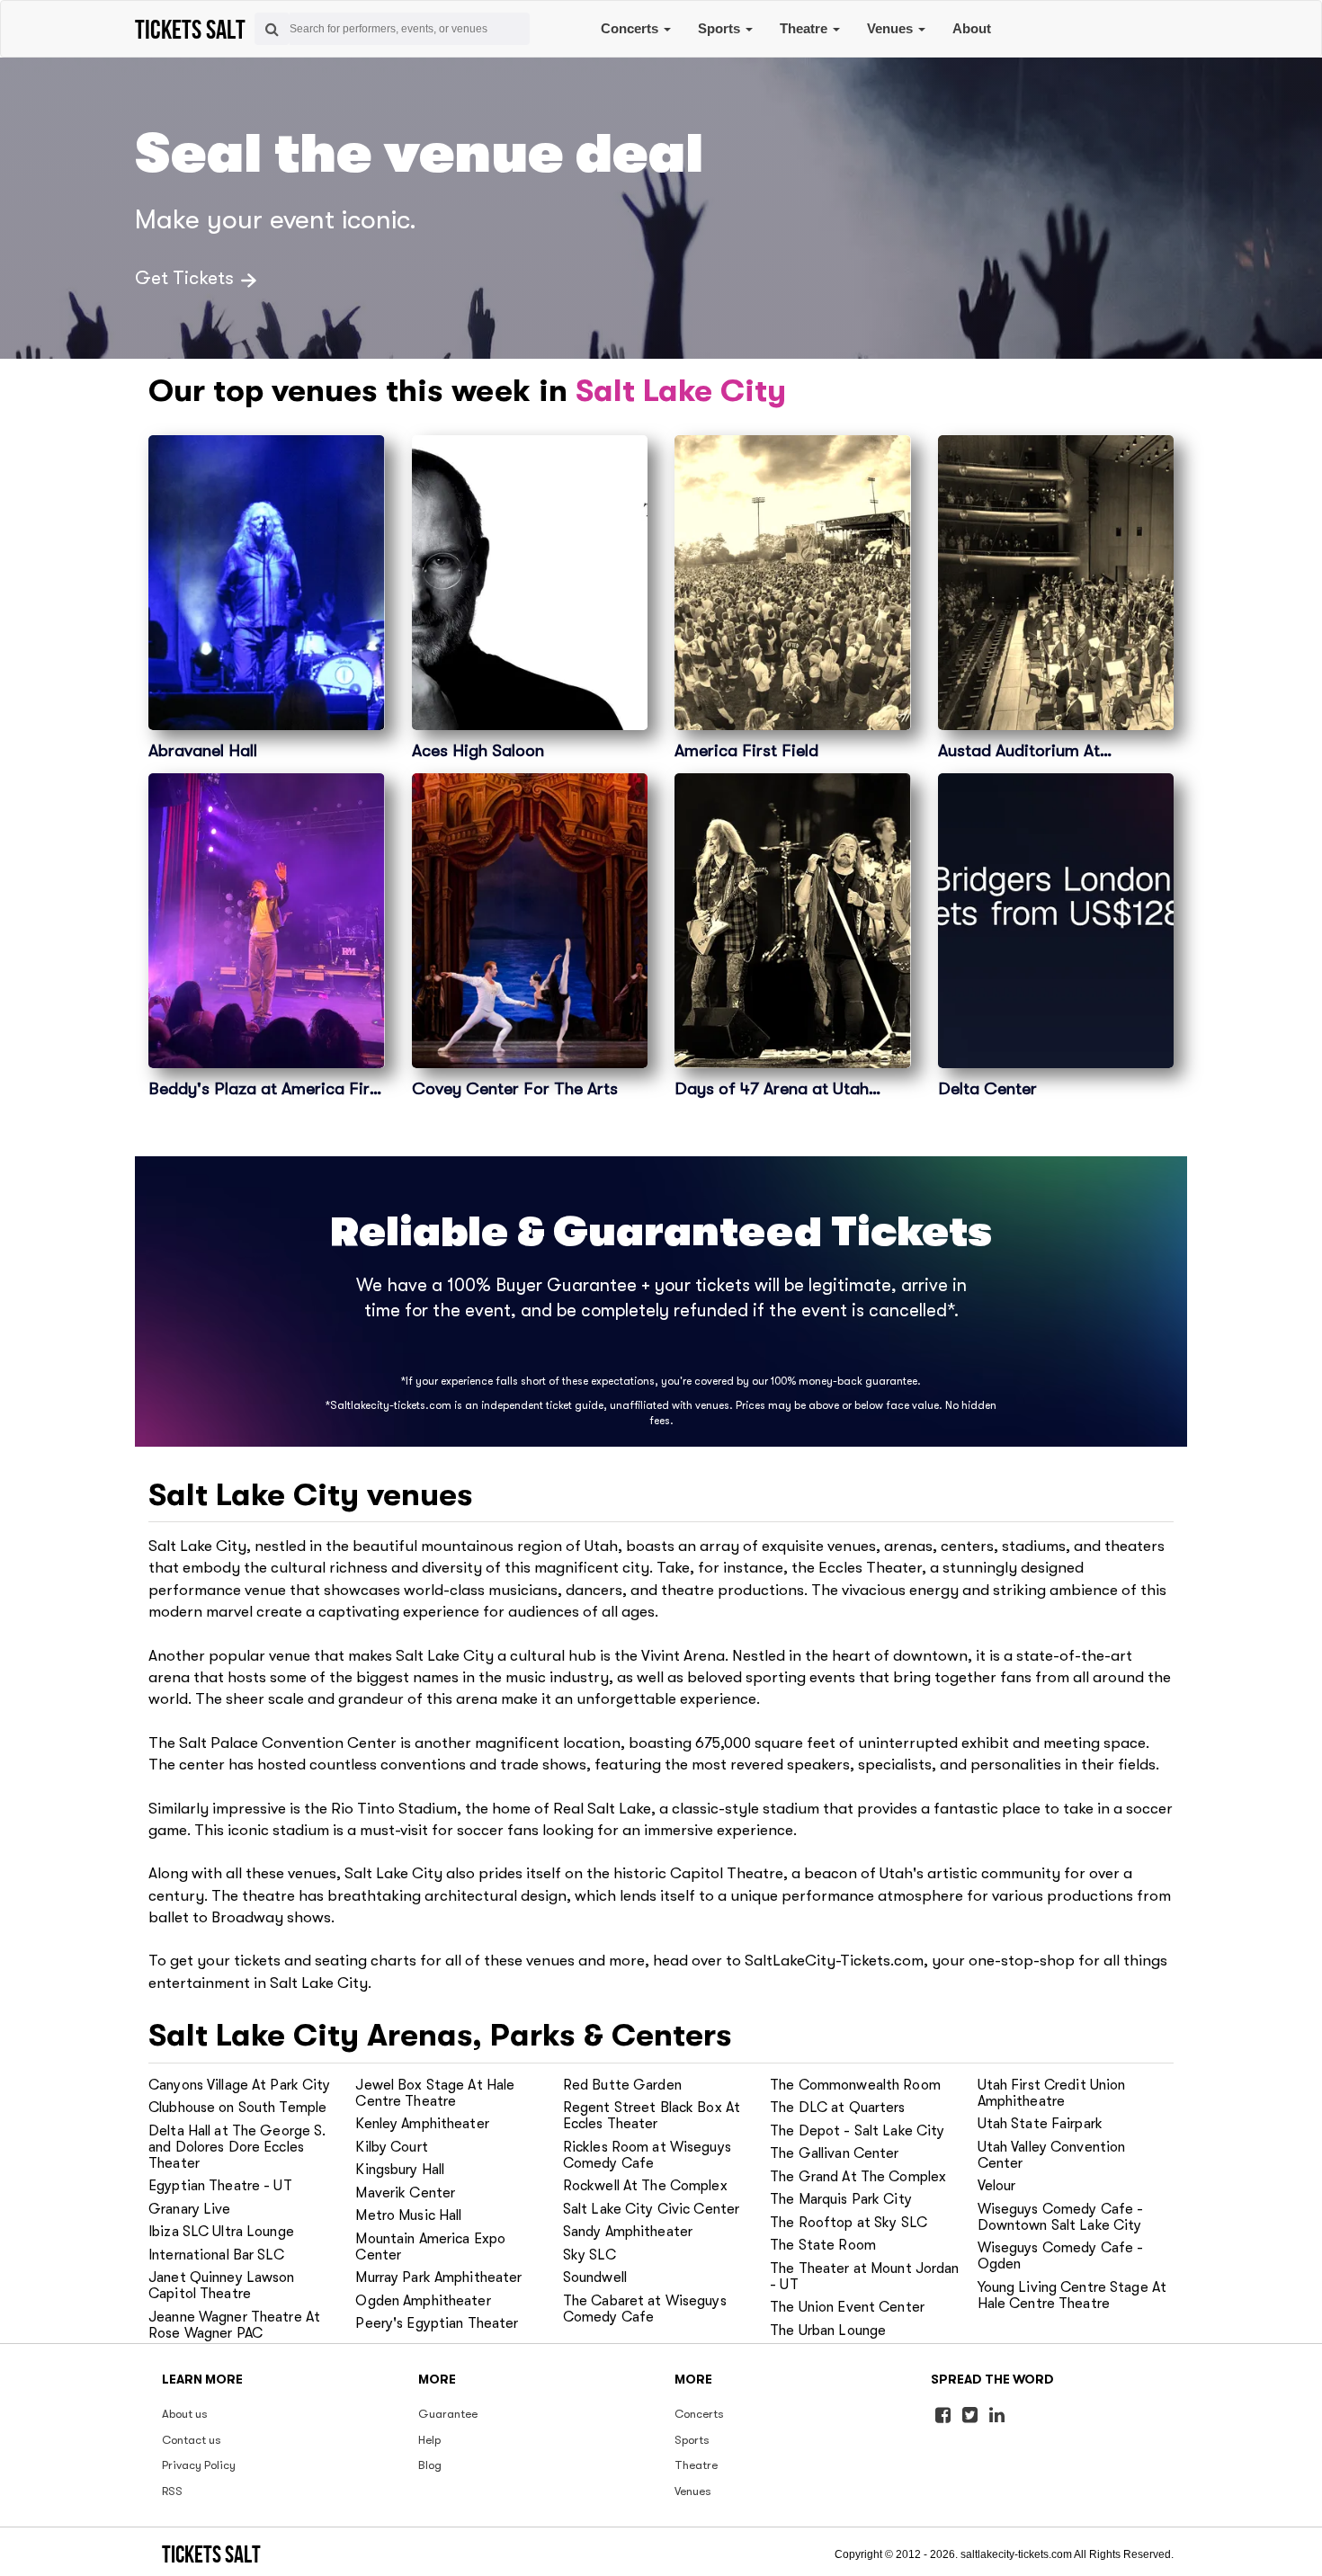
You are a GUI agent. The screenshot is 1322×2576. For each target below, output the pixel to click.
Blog (430, 2465)
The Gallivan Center (834, 2153)
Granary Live (190, 2209)
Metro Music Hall (408, 2215)
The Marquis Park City (841, 2199)
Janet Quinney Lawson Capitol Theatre (222, 2286)
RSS (172, 2491)
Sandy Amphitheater (628, 2232)
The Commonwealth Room (855, 2085)
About (972, 28)
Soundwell (595, 2277)
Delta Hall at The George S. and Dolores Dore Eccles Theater (237, 2147)
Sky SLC (590, 2255)
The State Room (823, 2245)
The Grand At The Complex (858, 2177)
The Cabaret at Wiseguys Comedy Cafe (645, 2309)
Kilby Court (391, 2147)
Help (429, 2440)
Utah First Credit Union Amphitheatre (1052, 2093)
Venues (892, 28)
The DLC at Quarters (837, 2108)
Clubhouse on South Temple (237, 2108)
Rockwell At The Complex (645, 2186)
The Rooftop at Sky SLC (849, 2223)
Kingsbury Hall (400, 2170)
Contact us (192, 2440)
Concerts (631, 28)
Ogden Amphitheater (423, 2301)
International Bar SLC (216, 2255)
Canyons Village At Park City (240, 2085)
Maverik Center (405, 2193)
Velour (997, 2186)
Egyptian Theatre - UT (220, 2186)
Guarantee (448, 2414)
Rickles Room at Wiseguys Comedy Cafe (647, 2155)
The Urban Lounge (828, 2331)
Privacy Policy (199, 2465)
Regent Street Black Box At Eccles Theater (652, 2116)
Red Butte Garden (622, 2085)
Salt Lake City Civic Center (651, 2209)
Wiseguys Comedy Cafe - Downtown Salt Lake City (1061, 2217)
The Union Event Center (847, 2307)
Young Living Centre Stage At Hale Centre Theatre (1072, 2295)
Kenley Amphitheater (422, 2124)
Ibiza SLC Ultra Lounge (221, 2232)
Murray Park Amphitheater (438, 2277)
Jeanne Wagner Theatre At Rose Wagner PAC (234, 2325)
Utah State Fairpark (1040, 2124)
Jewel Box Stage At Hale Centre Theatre (435, 2093)
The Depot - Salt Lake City (857, 2131)
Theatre (805, 28)
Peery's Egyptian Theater (437, 2323)
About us (185, 2414)
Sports (721, 28)
